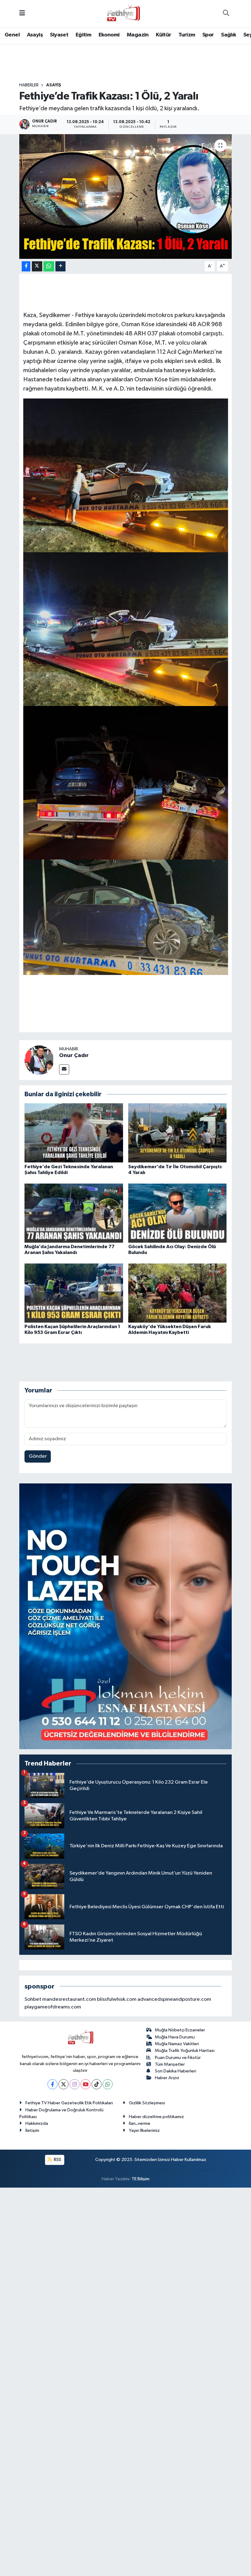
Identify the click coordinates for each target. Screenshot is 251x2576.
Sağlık (229, 35)
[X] (64, 2084)
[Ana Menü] (22, 14)
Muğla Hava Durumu (175, 2037)
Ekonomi (109, 35)
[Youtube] (86, 2084)
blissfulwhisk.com (117, 1999)
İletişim (32, 2130)
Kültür (163, 35)
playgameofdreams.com (53, 2007)
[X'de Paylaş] (37, 266)
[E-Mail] (64, 1069)
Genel (12, 35)
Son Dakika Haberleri (176, 2071)
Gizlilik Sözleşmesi (147, 2103)
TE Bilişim (140, 2179)
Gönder (38, 1456)
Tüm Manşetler (170, 2064)
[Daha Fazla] (60, 266)
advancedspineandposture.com (174, 1999)
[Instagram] (75, 2084)
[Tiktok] (97, 2084)
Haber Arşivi (167, 2078)
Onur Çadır (74, 1056)
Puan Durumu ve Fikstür (178, 2058)
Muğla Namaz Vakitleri (177, 2044)
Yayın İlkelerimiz (144, 2130)
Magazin (138, 35)
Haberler (29, 85)
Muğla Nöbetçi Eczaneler (180, 2030)
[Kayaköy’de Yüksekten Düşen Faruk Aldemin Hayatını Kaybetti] (178, 1293)
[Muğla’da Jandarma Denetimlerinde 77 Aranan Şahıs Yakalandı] (74, 1213)
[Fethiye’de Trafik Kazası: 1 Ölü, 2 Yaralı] (126, 196)
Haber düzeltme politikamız (156, 2117)
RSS (57, 2160)
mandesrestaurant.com (69, 1999)
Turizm (187, 35)
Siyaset (59, 35)
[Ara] (226, 14)
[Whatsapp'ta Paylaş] (49, 266)
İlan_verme (140, 2123)
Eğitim (83, 35)
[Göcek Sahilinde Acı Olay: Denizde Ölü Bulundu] (178, 1213)
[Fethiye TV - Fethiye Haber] (123, 13)
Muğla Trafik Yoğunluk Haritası (185, 2051)
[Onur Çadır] (39, 1060)
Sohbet (33, 1999)
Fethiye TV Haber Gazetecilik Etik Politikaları (69, 2103)
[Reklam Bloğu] (126, 1616)
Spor (208, 35)
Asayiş (35, 35)
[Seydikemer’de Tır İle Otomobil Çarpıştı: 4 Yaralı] (178, 1133)
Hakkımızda (37, 2123)
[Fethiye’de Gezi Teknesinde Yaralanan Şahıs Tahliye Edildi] (74, 1133)
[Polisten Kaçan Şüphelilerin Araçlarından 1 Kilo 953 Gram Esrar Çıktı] (74, 1293)
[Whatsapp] (108, 2084)
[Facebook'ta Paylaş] (26, 266)
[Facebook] (52, 2084)
